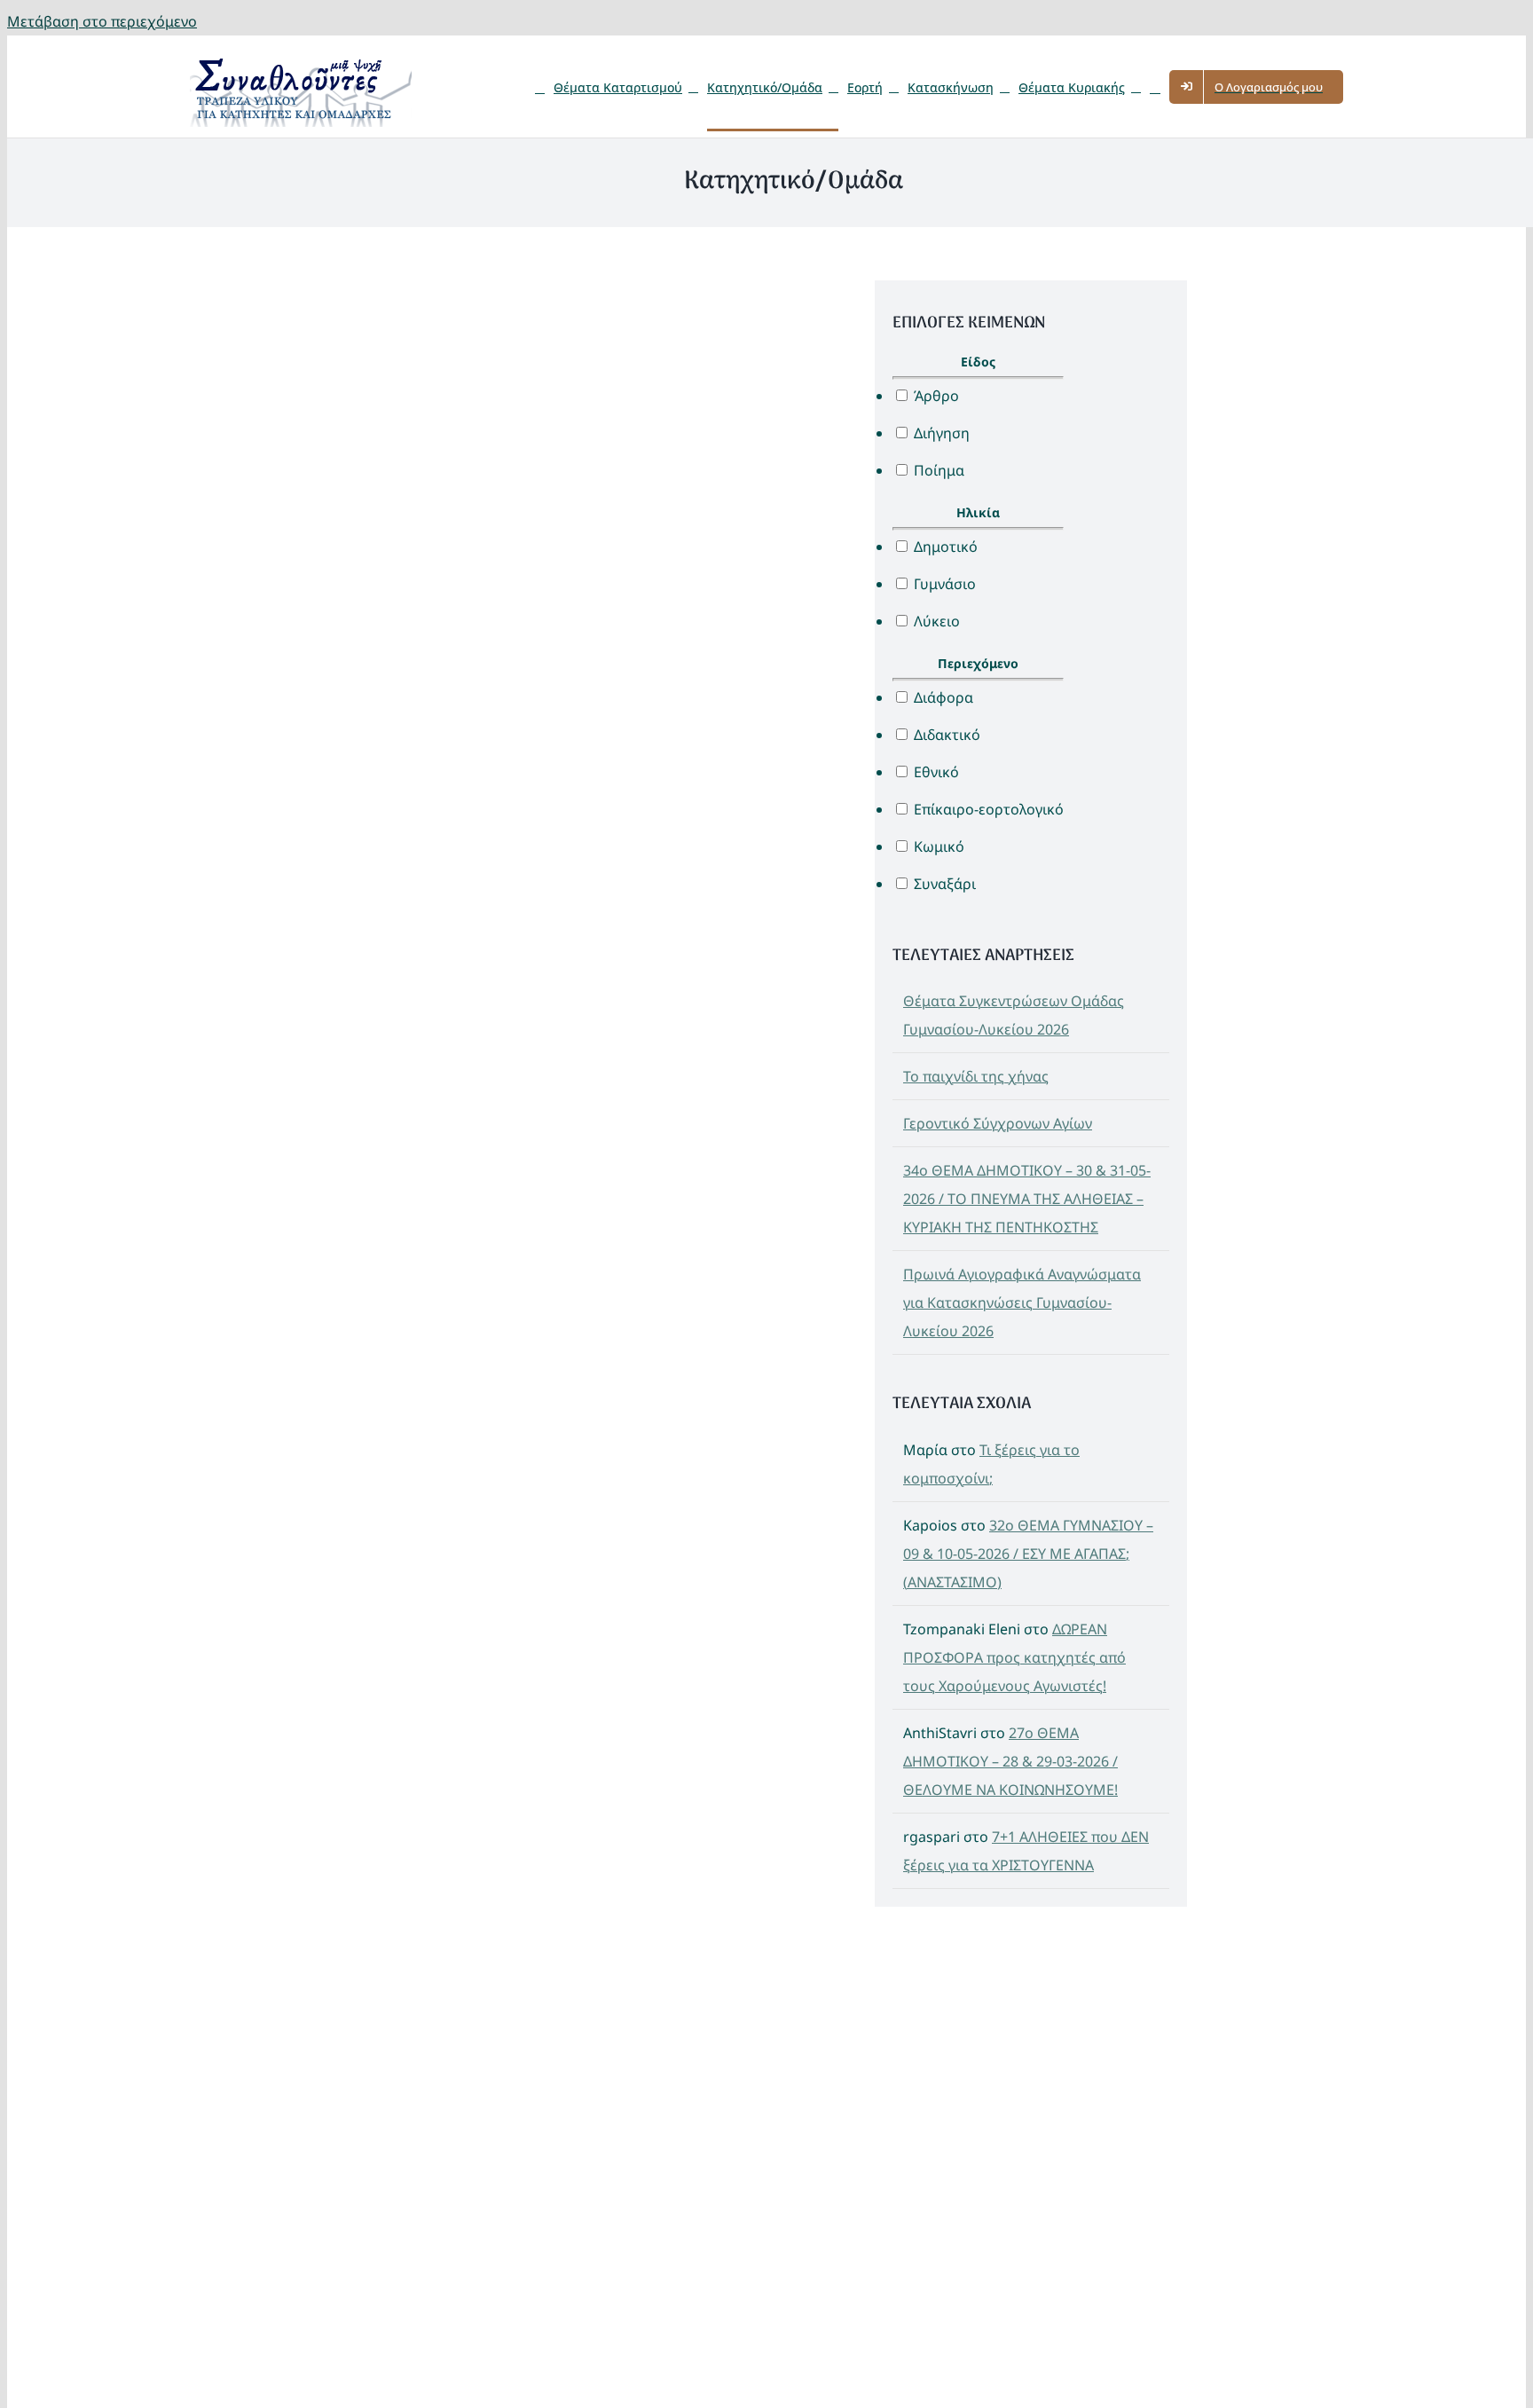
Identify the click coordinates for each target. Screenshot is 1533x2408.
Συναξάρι (943, 884)
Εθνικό (935, 772)
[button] (1155, 87)
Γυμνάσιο (943, 584)
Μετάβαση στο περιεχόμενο (102, 21)
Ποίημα (937, 470)
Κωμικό (937, 846)
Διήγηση (940, 433)
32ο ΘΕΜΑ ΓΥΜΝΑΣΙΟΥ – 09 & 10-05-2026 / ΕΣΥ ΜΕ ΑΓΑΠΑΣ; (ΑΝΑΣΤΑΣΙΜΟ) (1028, 1554)
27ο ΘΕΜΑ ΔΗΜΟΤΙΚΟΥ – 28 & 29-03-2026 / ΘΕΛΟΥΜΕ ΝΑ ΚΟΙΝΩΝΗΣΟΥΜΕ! (1010, 1761)
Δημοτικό (944, 547)
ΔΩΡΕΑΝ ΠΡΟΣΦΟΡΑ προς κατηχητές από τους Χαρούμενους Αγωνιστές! (1014, 1657)
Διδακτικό (945, 735)
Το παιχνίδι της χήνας (976, 1076)
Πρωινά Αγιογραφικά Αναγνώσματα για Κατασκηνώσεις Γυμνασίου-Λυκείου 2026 (1022, 1302)
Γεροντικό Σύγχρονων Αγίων (998, 1123)
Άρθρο (935, 396)
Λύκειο (935, 621)
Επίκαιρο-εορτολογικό (987, 809)
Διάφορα (942, 697)
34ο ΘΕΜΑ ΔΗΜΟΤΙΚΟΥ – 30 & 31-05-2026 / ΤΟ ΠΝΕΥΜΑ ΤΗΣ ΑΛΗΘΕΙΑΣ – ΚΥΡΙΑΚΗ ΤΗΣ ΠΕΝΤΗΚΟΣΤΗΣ (1027, 1199)
